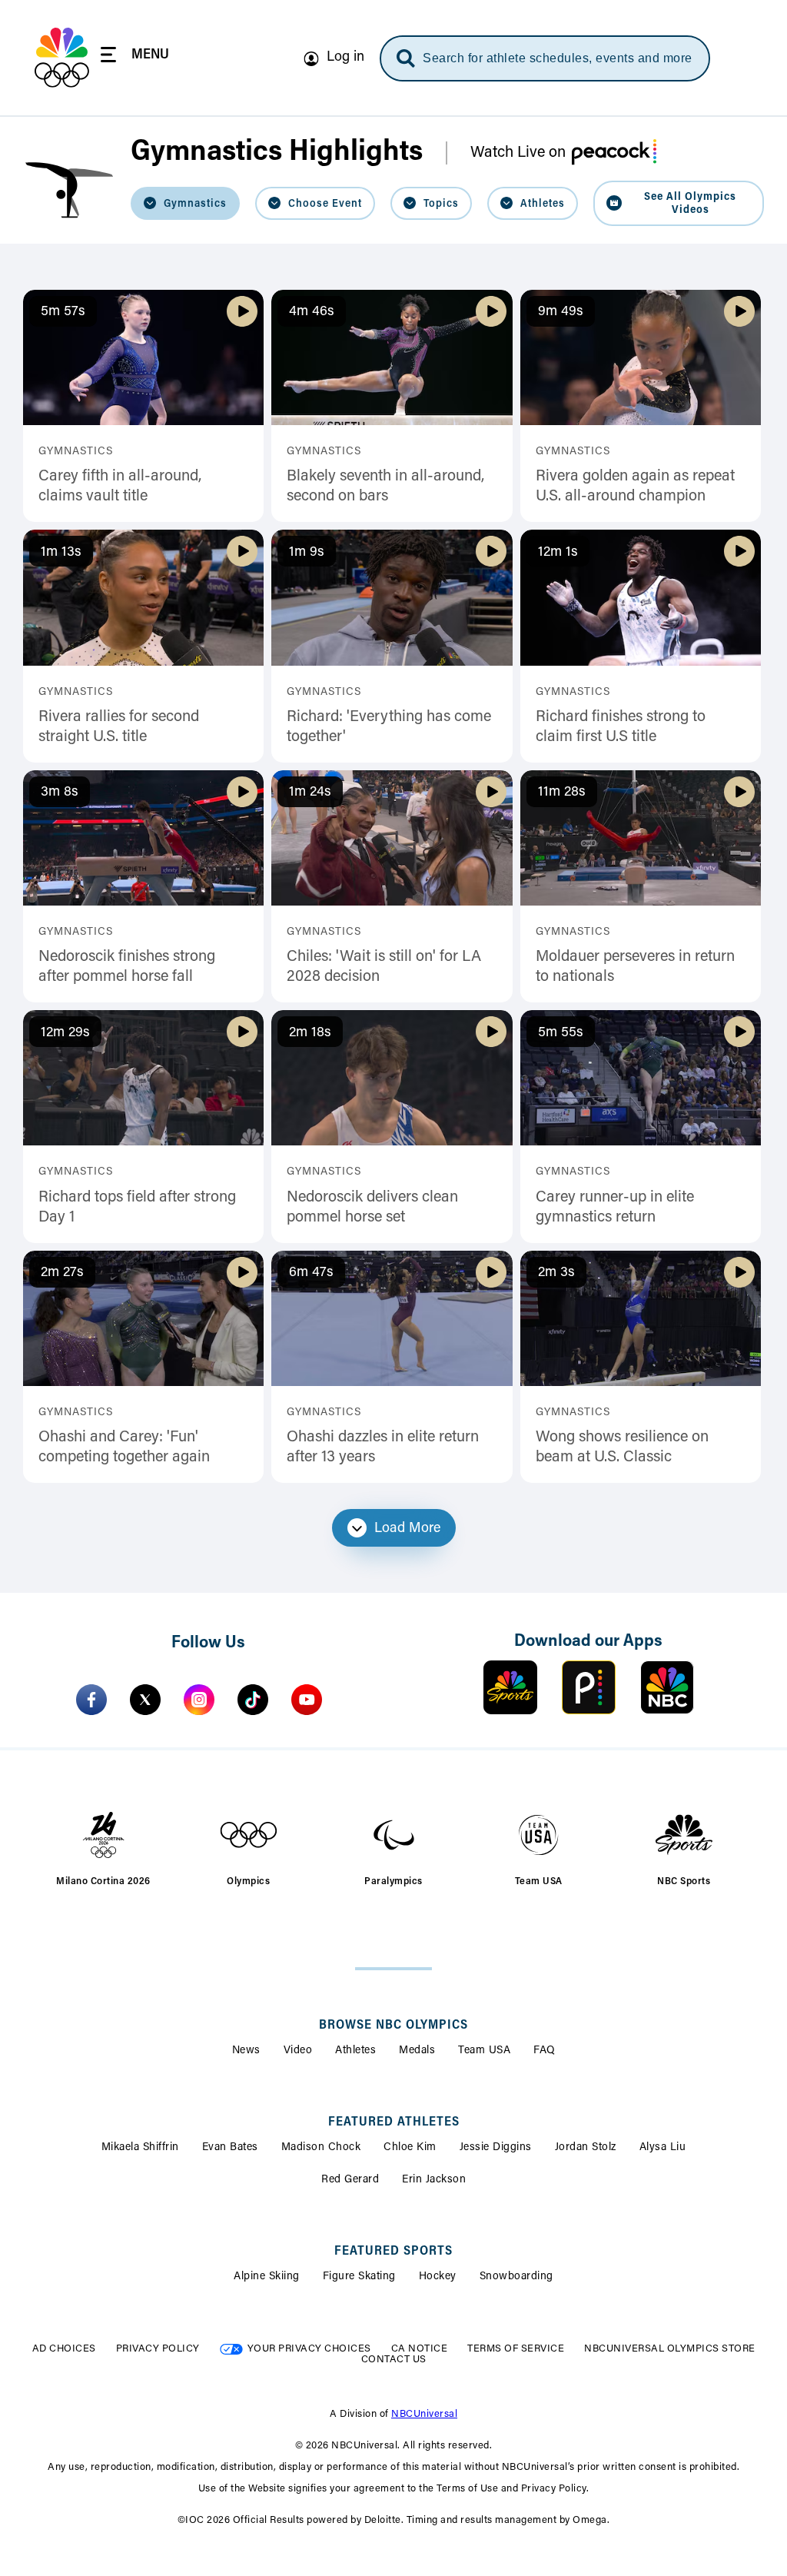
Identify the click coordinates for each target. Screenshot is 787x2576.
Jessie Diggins (496, 2148)
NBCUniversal (424, 2414)
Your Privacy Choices (309, 2349)
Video (298, 2051)
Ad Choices (64, 2349)
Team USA (484, 2051)
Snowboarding (516, 2277)
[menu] (135, 57)
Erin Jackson (434, 2180)
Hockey (438, 2277)
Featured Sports (393, 2252)
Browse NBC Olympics (393, 2026)
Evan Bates (230, 2148)
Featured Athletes (394, 2122)
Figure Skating (359, 2277)
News (246, 2051)
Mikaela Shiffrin (140, 2148)
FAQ (545, 2051)
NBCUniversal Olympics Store (670, 2349)
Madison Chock (321, 2148)
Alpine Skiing (267, 2277)
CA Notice (420, 2349)
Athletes (355, 2051)
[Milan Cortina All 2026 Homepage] (62, 58)
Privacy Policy (158, 2349)
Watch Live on (518, 153)
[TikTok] (253, 1700)
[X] (145, 1700)
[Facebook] (91, 1700)
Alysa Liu (663, 2148)
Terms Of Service (516, 2349)
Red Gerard (350, 2180)
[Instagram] (199, 1700)
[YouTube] (307, 1700)
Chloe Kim (410, 2148)
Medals (417, 2051)
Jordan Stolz (586, 2148)
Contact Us (394, 2360)
